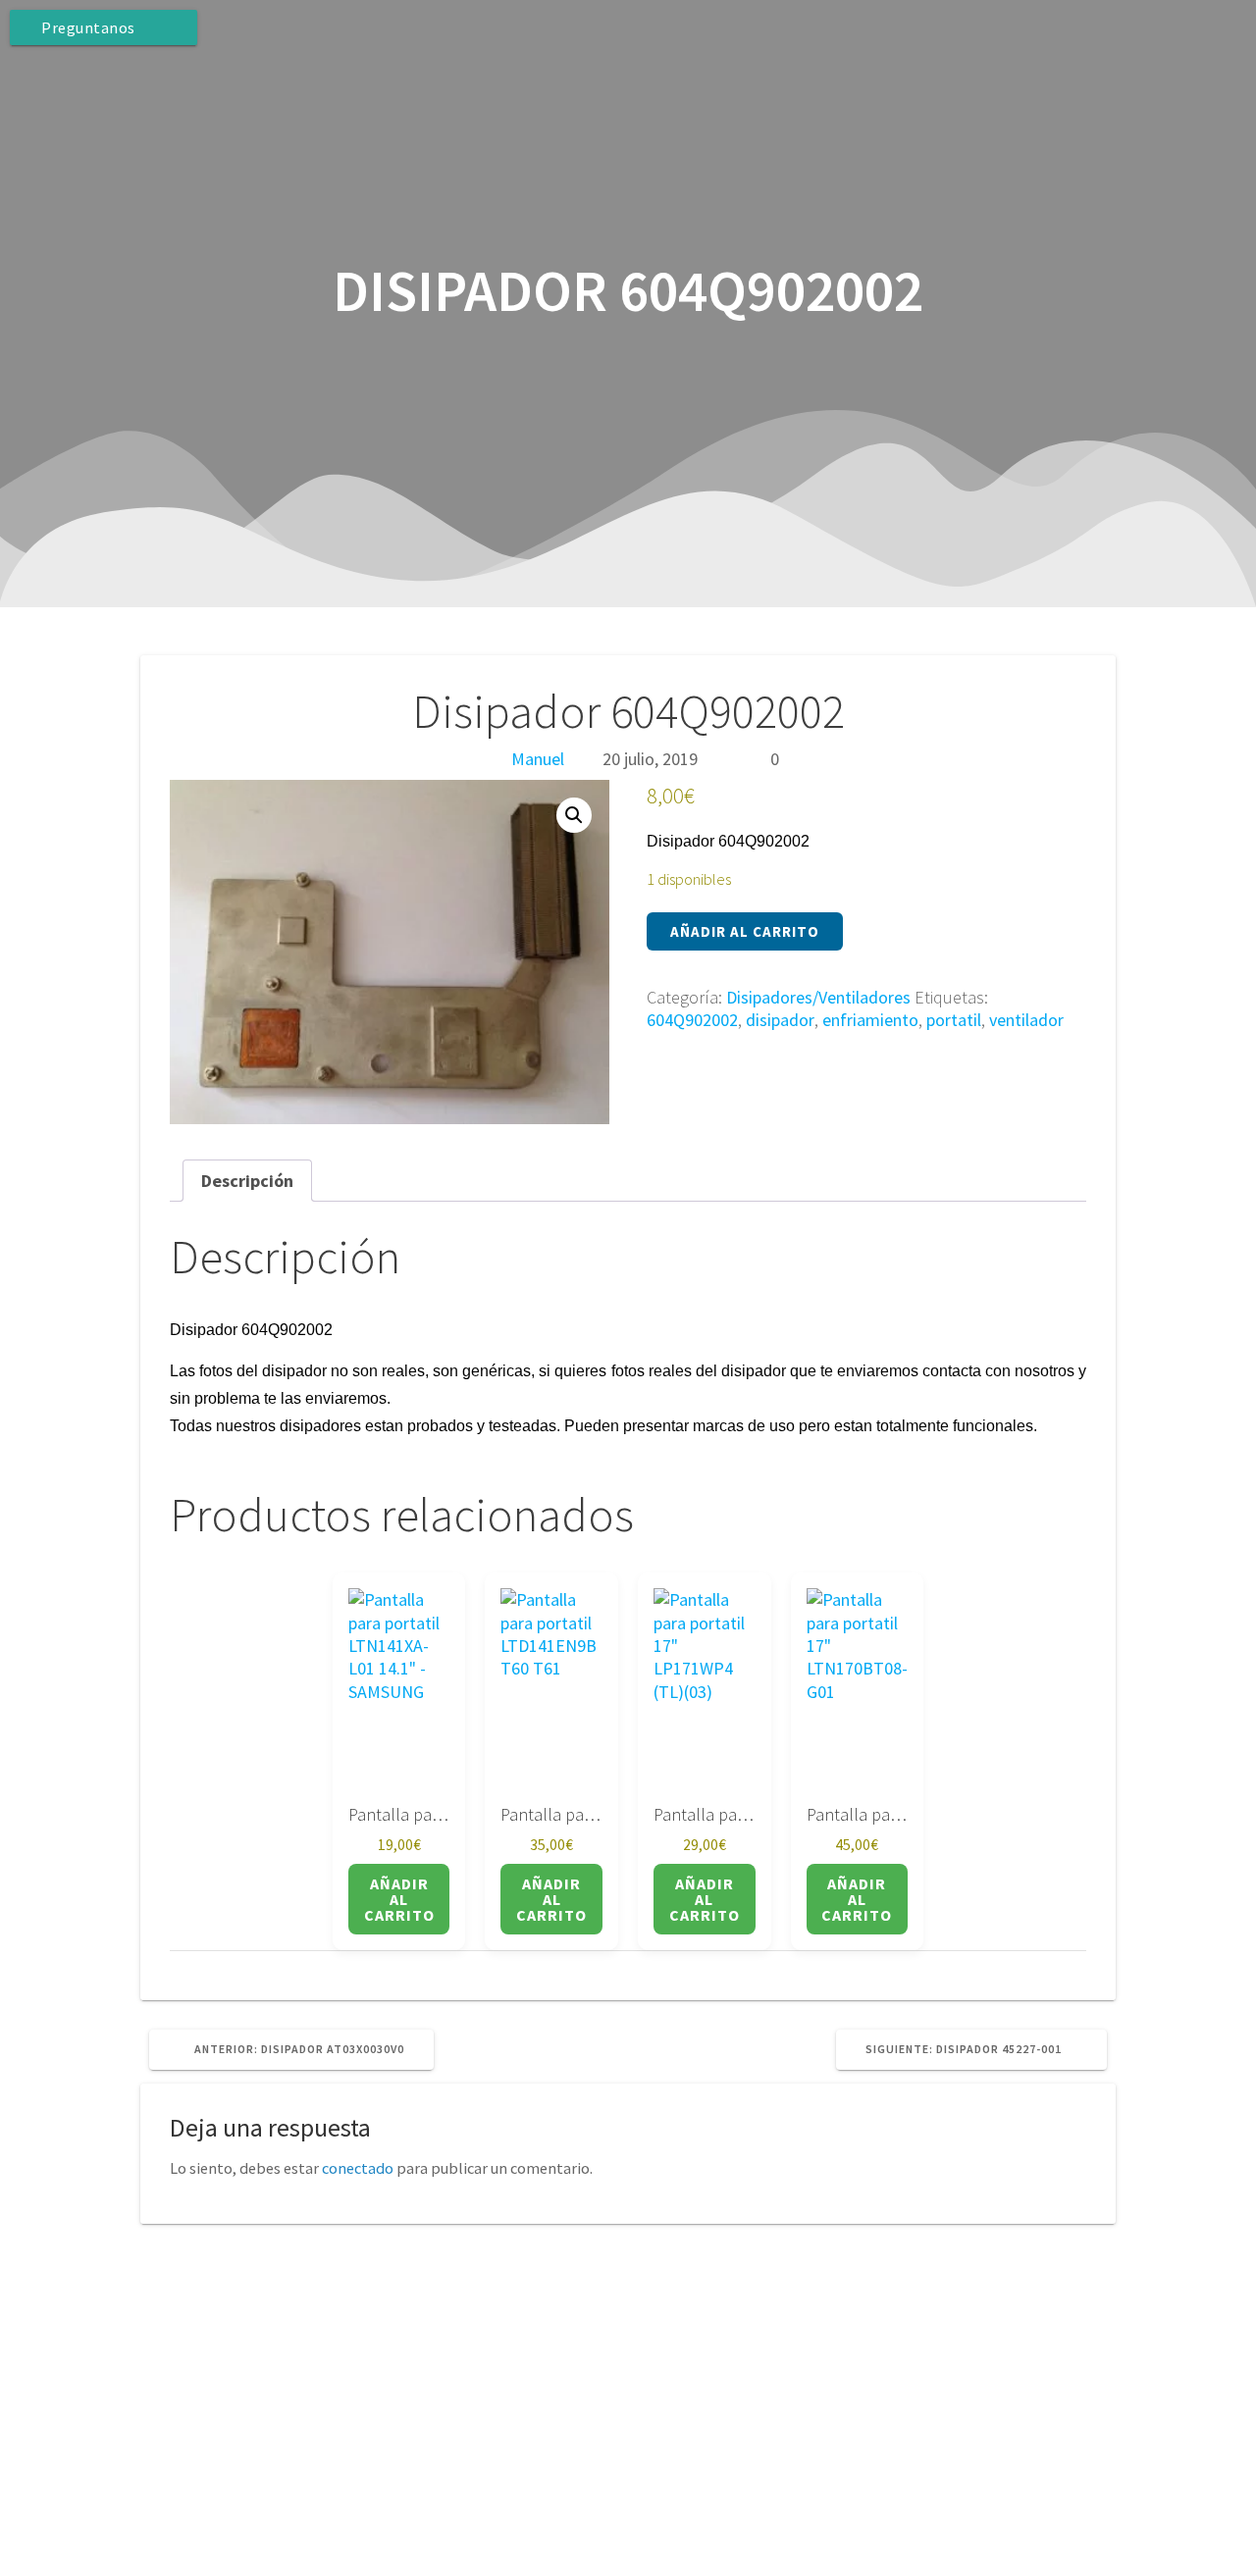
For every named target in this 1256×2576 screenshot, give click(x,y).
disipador (780, 1020)
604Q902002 (692, 1020)
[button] (574, 815)
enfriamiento (870, 1020)
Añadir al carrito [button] (399, 1899)
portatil (954, 1020)
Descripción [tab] (247, 1181)
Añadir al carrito (745, 931)
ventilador (1026, 1020)
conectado (358, 2168)
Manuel (538, 759)
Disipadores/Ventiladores (818, 997)
